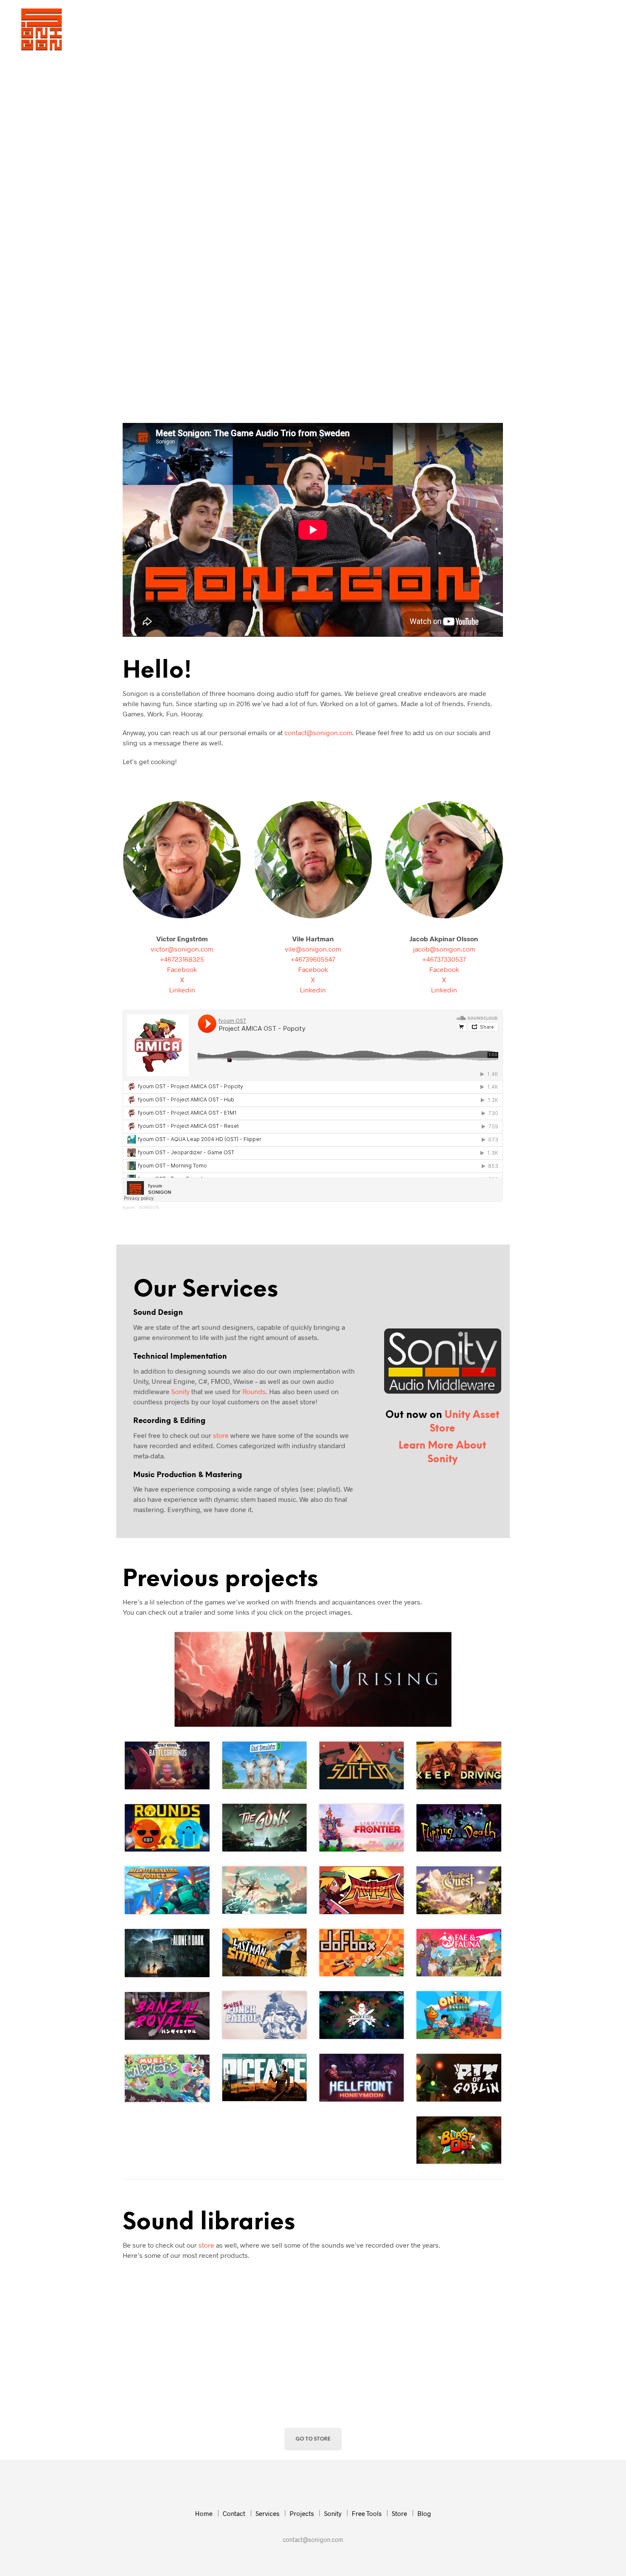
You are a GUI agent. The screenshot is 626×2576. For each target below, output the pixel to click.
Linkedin (182, 990)
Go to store (313, 2439)
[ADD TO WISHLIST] (167, 2346)
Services (323, 30)
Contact (282, 30)
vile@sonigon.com (313, 949)
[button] (549, 30)
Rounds (254, 1391)
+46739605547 (313, 959)
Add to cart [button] (145, 2400)
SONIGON (149, 1207)
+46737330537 (444, 959)
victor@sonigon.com (182, 949)
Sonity (401, 30)
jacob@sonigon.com (444, 949)
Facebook (182, 969)
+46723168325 (182, 959)
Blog (514, 30)
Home (246, 30)
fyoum (129, 1207)
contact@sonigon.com (318, 732)
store (221, 1435)
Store (484, 30)
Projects (363, 30)
